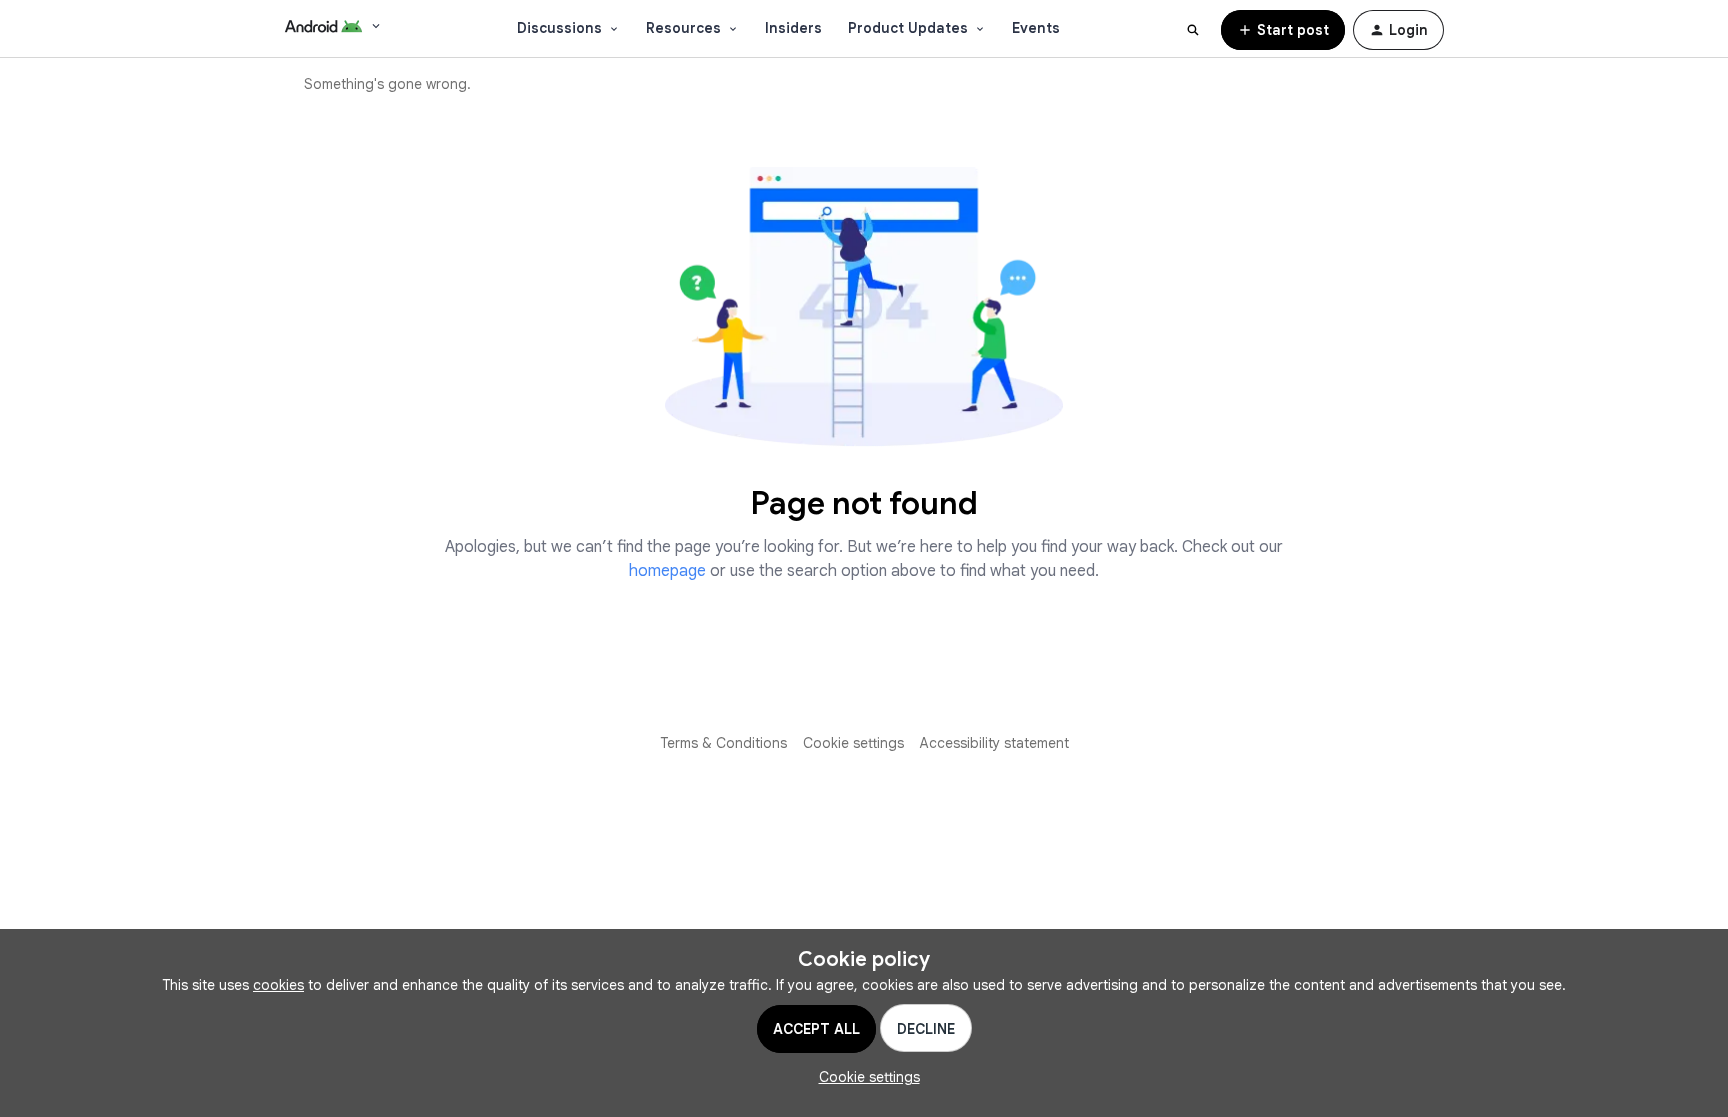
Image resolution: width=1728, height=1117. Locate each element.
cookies (278, 985)
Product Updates (908, 28)
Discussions (559, 28)
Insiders (793, 28)
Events (1036, 28)
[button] (1283, 30)
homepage (667, 571)
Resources (683, 28)
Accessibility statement (994, 743)
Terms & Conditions (723, 743)
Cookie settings (853, 743)
